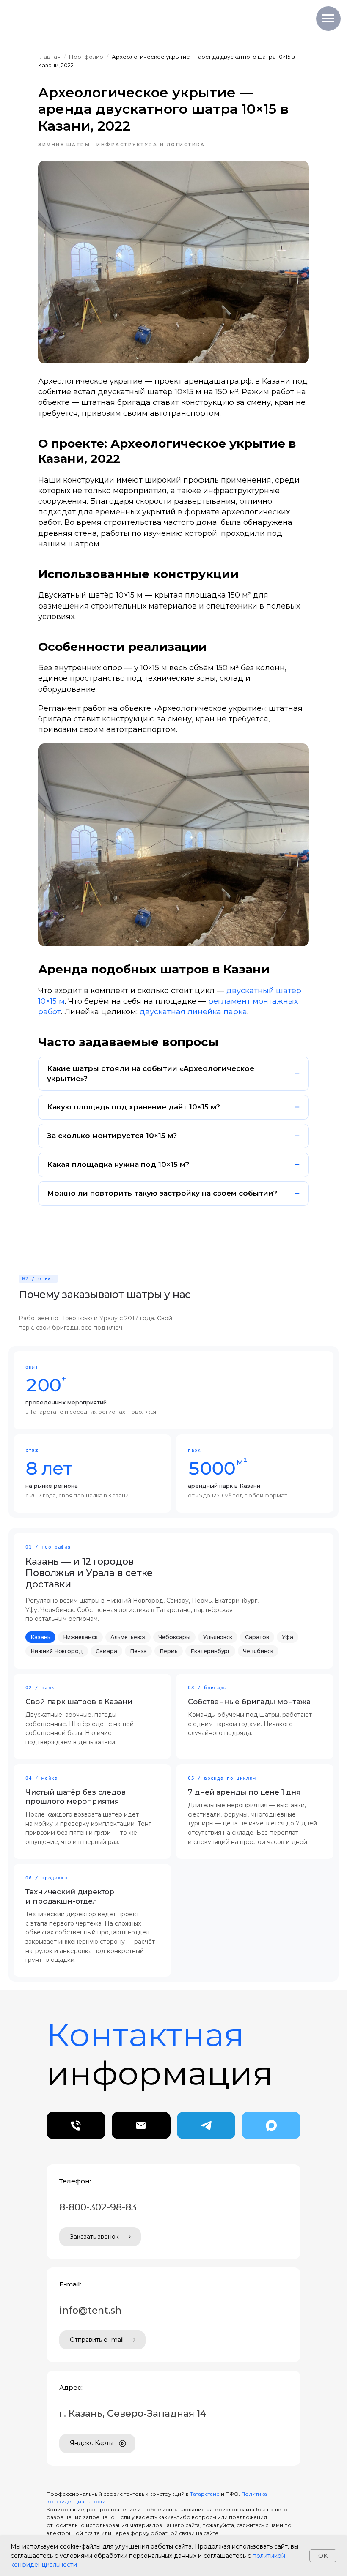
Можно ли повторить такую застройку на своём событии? (162, 1193)
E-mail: (70, 2284)
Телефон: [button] (75, 2181)
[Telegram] (206, 2125)
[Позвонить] (76, 2125)
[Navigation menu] (328, 19)
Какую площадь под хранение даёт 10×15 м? (134, 1107)
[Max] (271, 2125)
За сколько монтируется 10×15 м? (112, 1136)
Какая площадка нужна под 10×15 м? (118, 1164)
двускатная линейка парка (193, 1012)
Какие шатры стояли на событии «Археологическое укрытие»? (151, 1074)
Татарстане (205, 2494)
